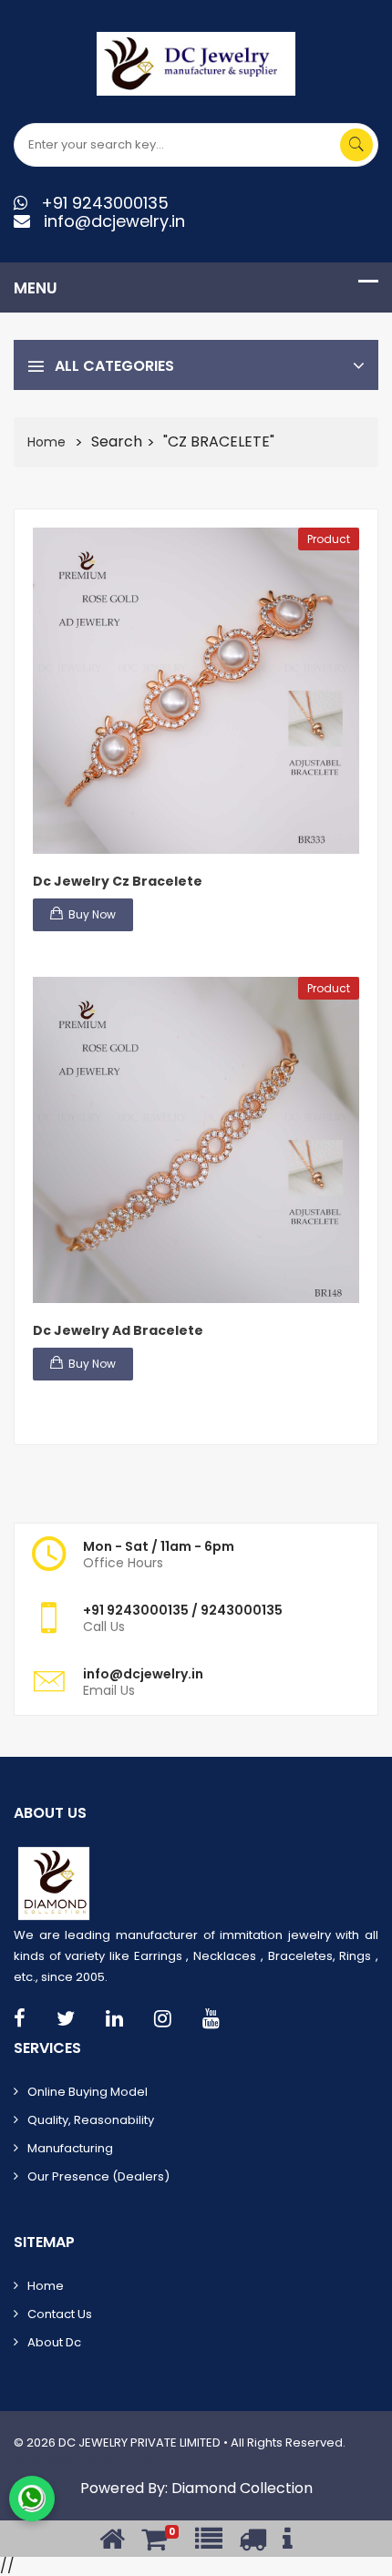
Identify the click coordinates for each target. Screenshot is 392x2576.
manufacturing (70, 2148)
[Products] (209, 2539)
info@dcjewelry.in (108, 221)
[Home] (112, 2539)
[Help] (288, 2539)
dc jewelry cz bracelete (118, 881)
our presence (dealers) (98, 2176)
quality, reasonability (91, 2120)
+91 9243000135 (98, 203)
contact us (60, 2314)
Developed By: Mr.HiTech (87, 2461)
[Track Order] (253, 2539)
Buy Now (92, 914)
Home (46, 442)
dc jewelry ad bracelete (118, 1330)
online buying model (88, 2092)
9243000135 (148, 1610)
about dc (54, 2342)
